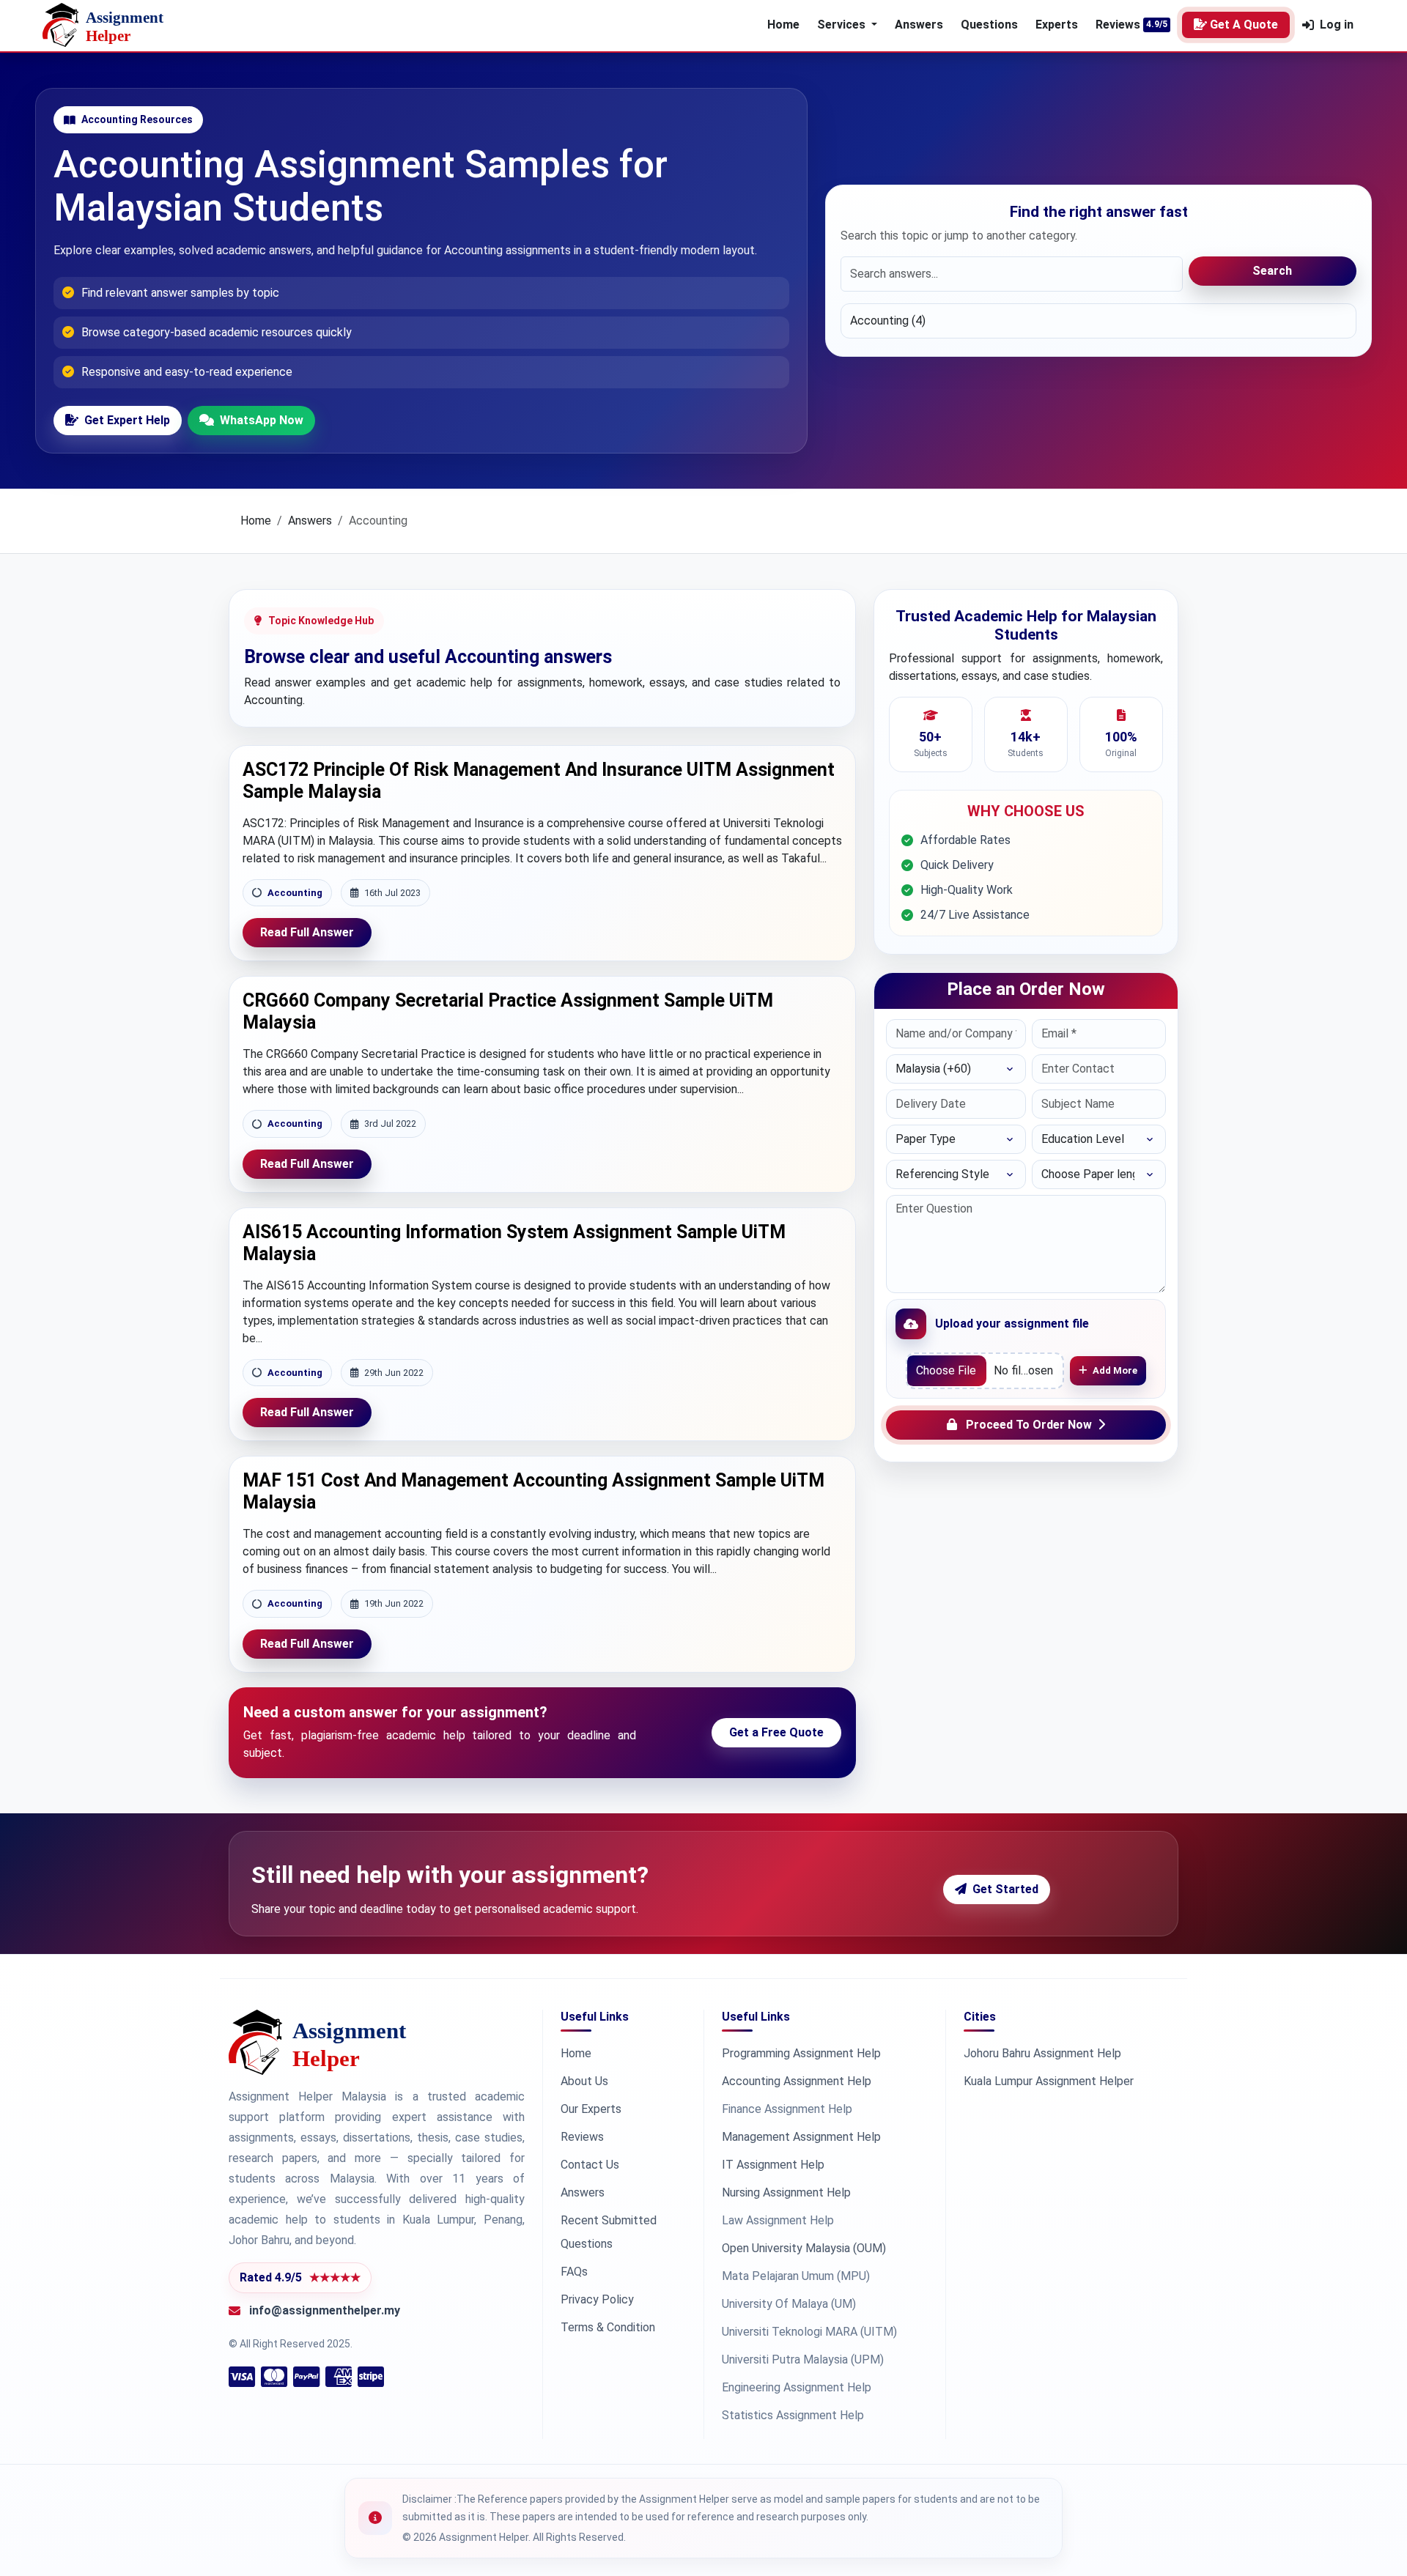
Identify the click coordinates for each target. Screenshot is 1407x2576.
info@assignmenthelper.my (325, 2310)
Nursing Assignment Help (786, 2192)
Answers (919, 25)
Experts (1057, 25)
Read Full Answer (307, 932)
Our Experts (591, 2109)
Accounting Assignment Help (797, 2081)
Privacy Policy (597, 2299)
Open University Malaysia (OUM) (804, 2248)
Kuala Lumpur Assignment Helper (1049, 2081)
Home (783, 25)
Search (1272, 271)
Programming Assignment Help (801, 2053)
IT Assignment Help (773, 2165)
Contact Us (590, 2165)
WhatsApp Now (262, 420)
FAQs (574, 2272)
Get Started (1005, 1889)
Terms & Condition (608, 2327)
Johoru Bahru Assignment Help (1042, 2053)
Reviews (1118, 25)
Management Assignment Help (801, 2137)
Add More (1115, 1370)
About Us (584, 2081)
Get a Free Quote (776, 1732)
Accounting (295, 893)
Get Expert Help (127, 420)
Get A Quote (1244, 25)
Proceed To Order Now (1029, 1425)
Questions (989, 25)
